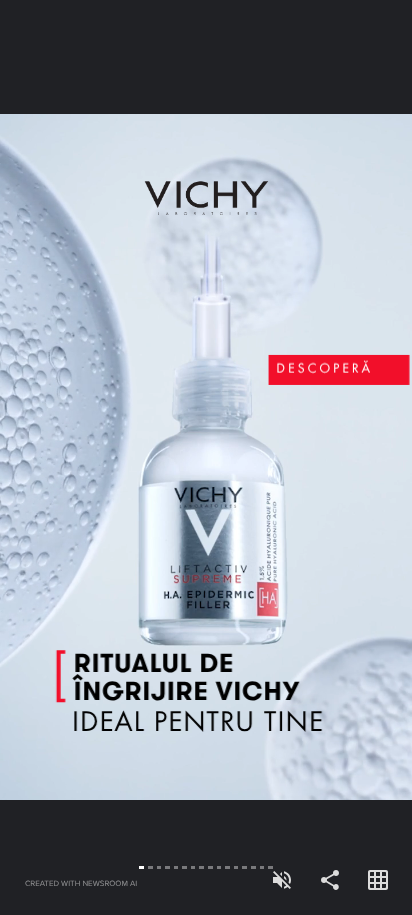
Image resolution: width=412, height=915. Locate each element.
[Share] (330, 881)
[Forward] (309, 457)
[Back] (103, 457)
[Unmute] (282, 881)
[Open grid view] (378, 881)
